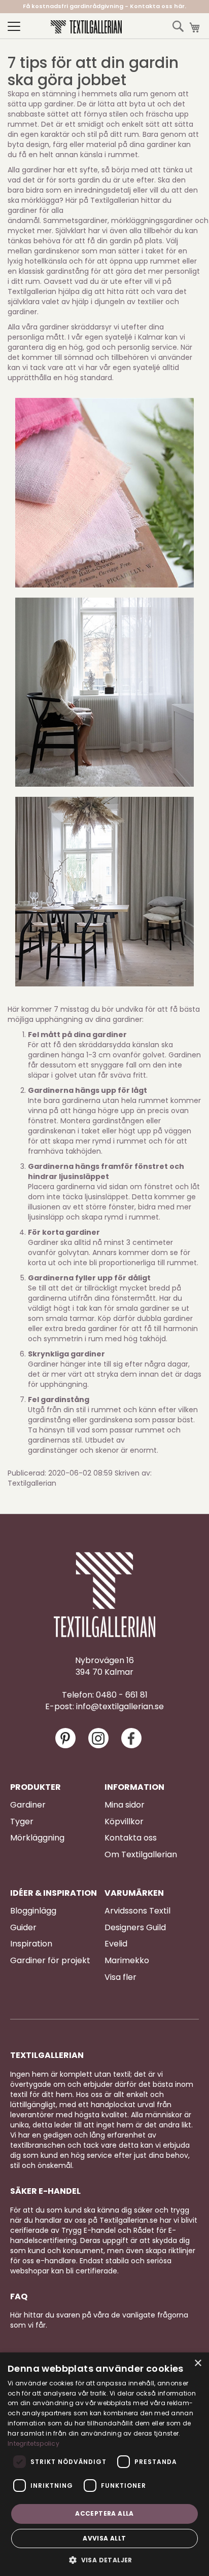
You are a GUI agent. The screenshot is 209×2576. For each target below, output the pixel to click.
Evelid (116, 1944)
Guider (23, 1928)
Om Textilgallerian (141, 1855)
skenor (107, 1450)
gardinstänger (53, 1450)
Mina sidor (125, 1805)
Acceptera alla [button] (104, 2513)
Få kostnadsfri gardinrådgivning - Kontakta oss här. (104, 6)
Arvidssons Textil (137, 1911)
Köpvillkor (124, 1822)
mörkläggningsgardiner (153, 220)
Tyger (22, 1822)
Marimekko (127, 1961)
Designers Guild (135, 1928)
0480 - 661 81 (122, 1695)
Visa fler (120, 1977)
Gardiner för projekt (50, 1961)
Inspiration (31, 1944)
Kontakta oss (131, 1838)
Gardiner (28, 1805)
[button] (104, 2560)
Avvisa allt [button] (104, 2538)
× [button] (198, 2363)
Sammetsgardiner (75, 220)
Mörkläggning (37, 1838)
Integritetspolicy (33, 2443)
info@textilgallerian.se (120, 1707)
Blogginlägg (33, 1911)
